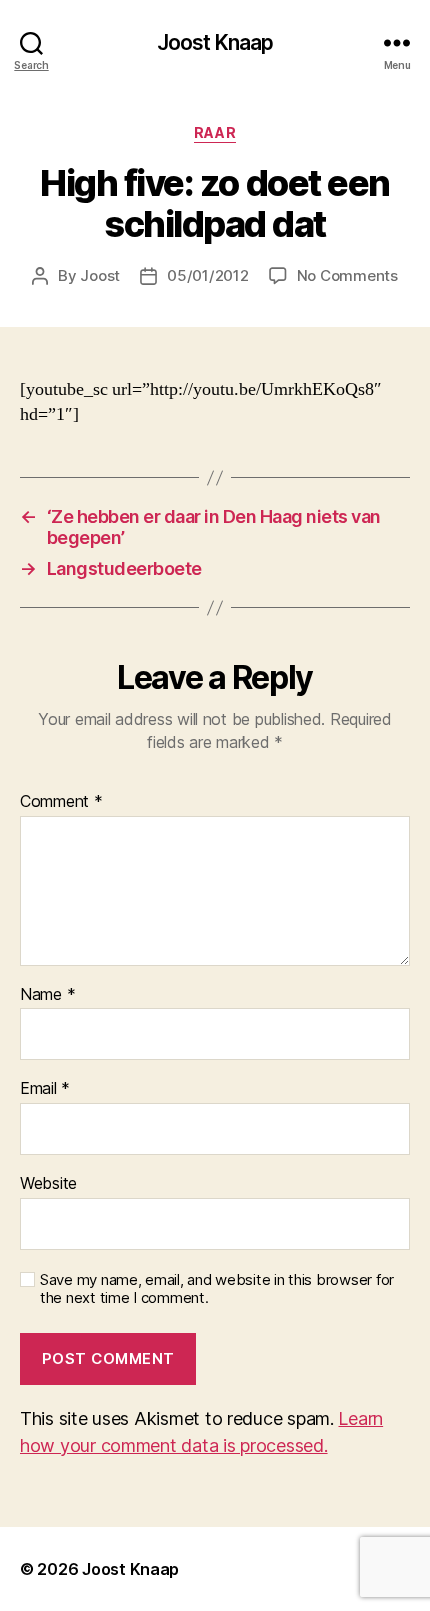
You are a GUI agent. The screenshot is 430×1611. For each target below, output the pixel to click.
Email (45, 1089)
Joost (100, 275)
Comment (61, 802)
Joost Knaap (215, 42)
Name (47, 995)
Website (48, 1184)
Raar (215, 132)
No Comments (347, 275)
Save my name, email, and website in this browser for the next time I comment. (217, 1289)
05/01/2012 (207, 275)
